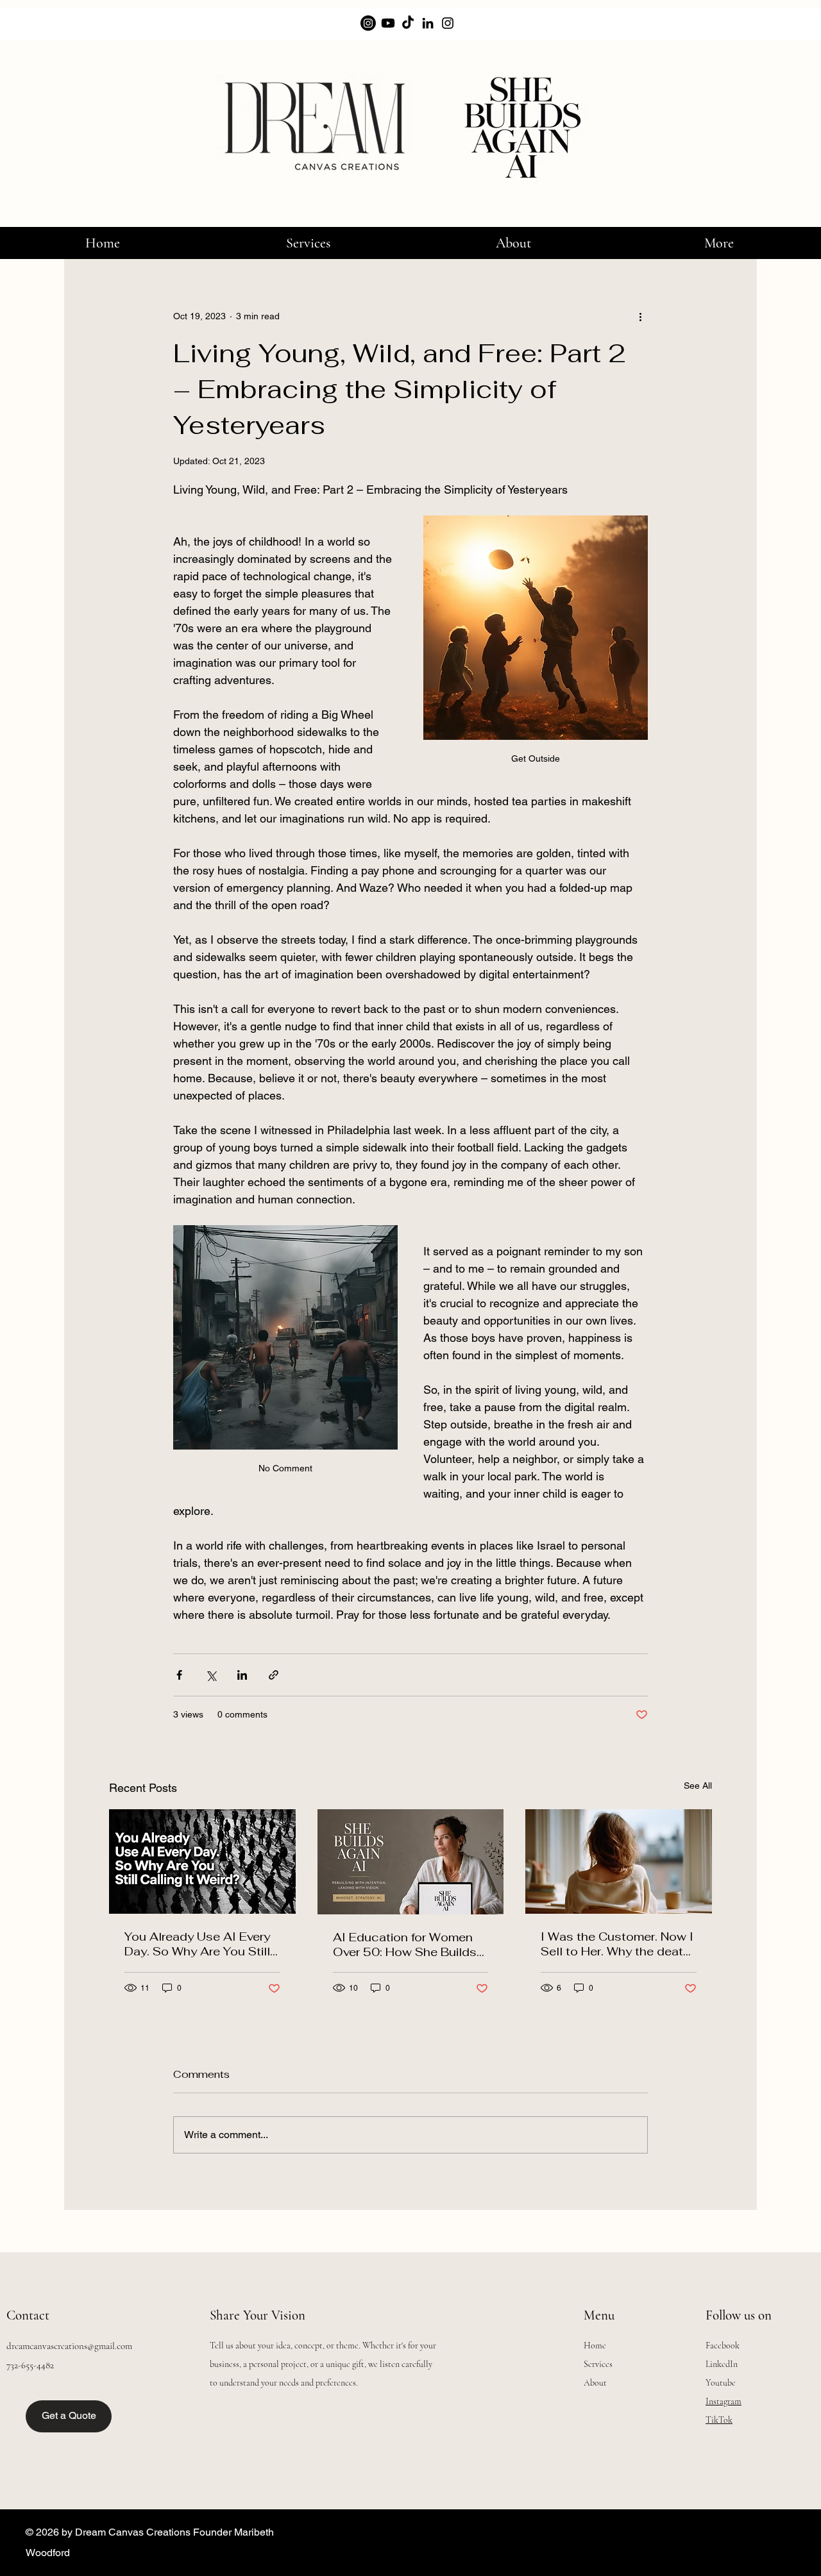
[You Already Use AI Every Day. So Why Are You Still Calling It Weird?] (202, 1861)
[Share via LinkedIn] (242, 1675)
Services (598, 2364)
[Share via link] (274, 1675)
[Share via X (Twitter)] (211, 1675)
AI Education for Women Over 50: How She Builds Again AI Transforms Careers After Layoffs (405, 1945)
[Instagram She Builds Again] (368, 23)
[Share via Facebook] (179, 1675)
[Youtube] (388, 23)
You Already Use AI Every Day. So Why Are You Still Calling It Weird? (197, 1944)
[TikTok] (408, 23)
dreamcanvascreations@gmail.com (69, 2346)
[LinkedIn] (428, 23)
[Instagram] (448, 23)
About (595, 2383)
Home (595, 2346)
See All (698, 1786)
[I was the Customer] (619, 1861)
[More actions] (640, 316)
